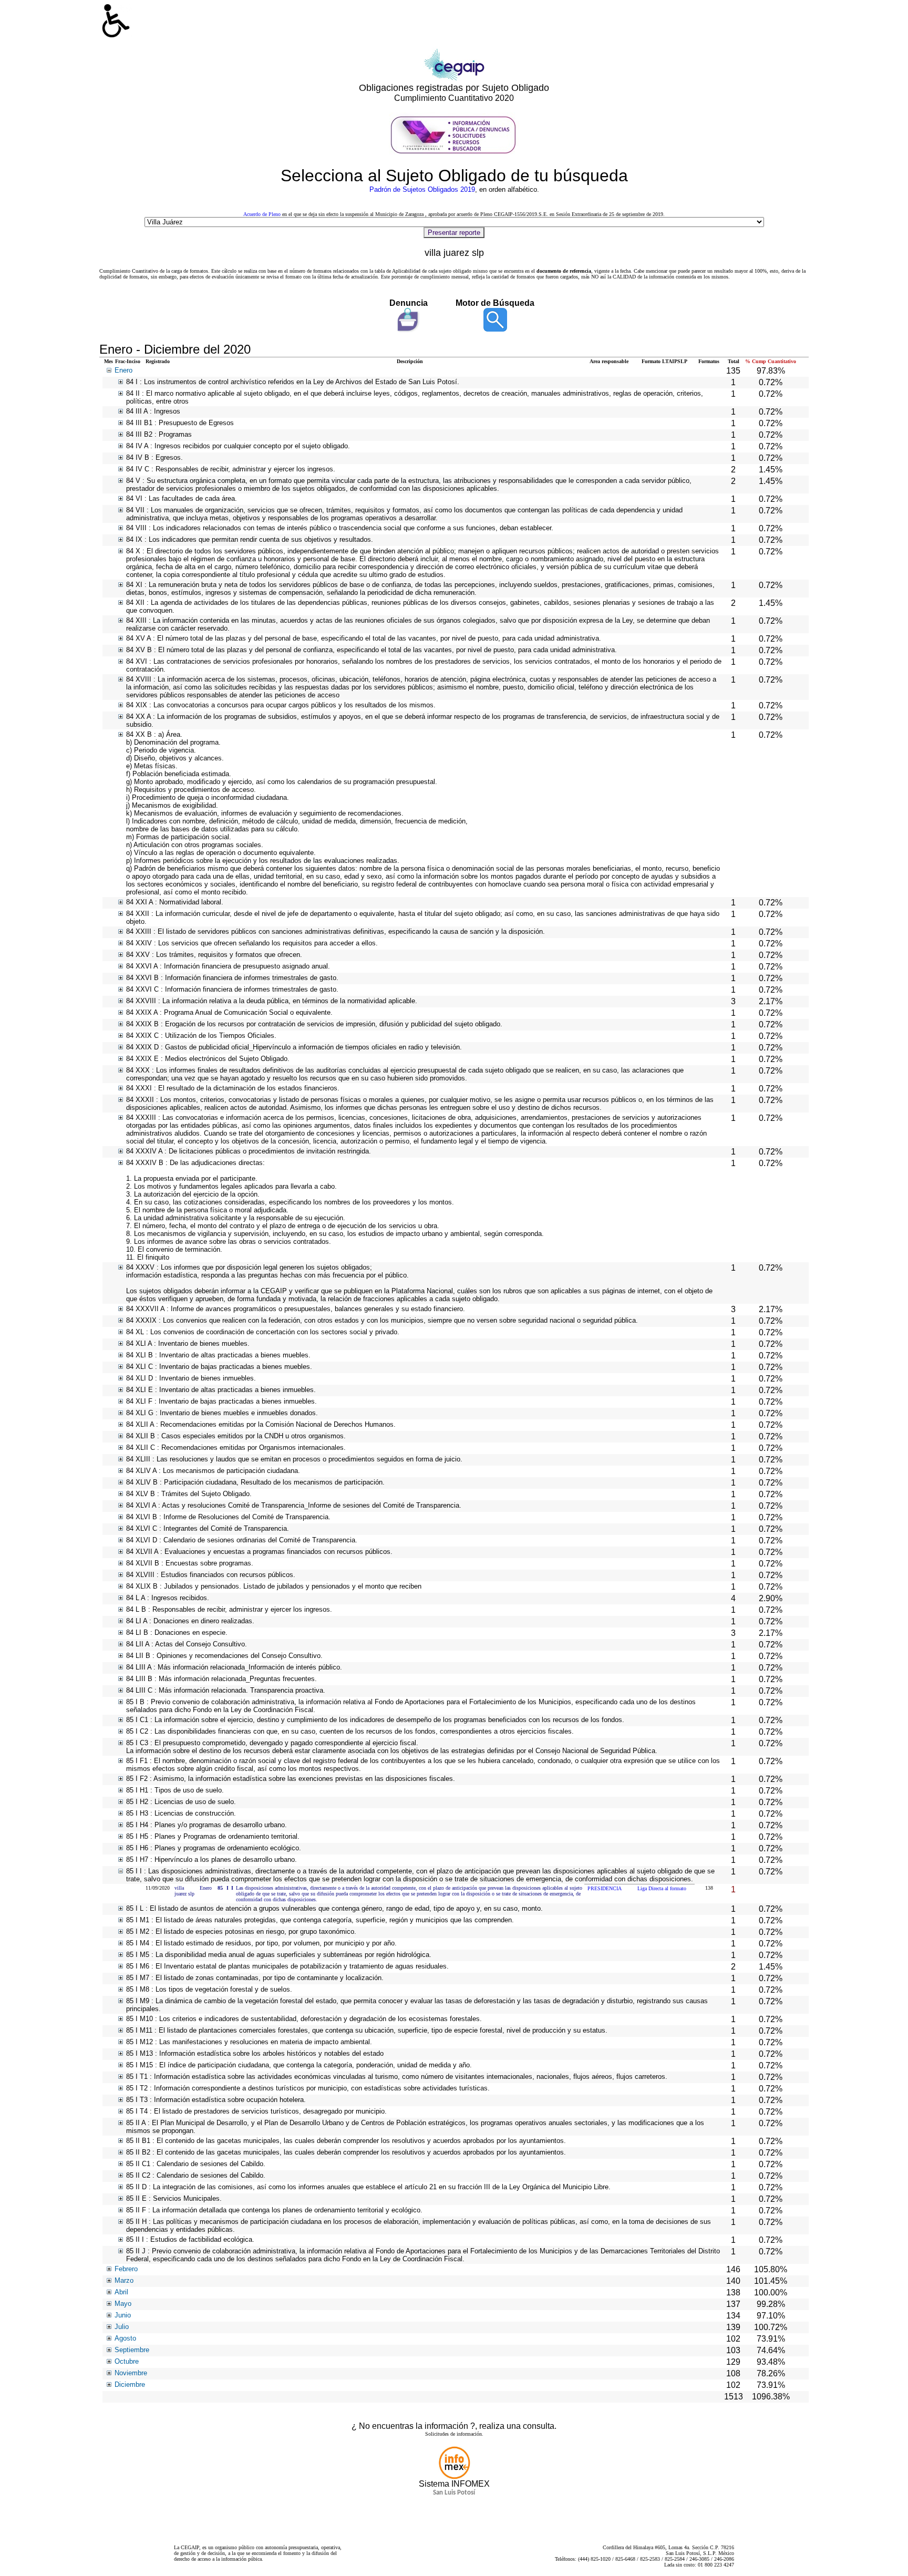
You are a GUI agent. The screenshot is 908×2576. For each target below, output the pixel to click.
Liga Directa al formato (662, 1888)
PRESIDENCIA (605, 1888)
